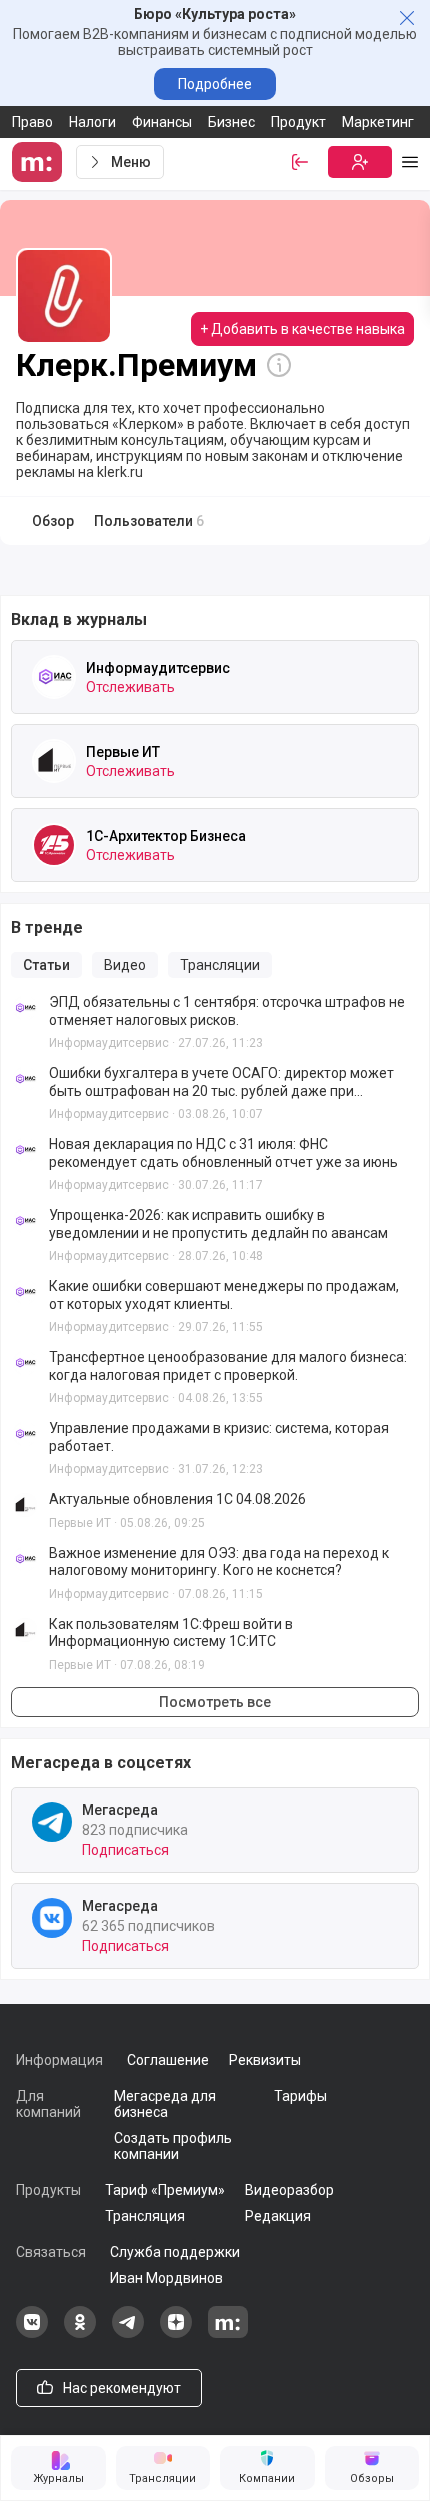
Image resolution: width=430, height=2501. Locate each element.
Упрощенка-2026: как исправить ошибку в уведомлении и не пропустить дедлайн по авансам (218, 1224)
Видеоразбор (289, 2190)
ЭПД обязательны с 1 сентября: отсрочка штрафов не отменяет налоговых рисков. (227, 1011)
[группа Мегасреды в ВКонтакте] (32, 2333)
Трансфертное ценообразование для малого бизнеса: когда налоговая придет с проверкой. (228, 1366)
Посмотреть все (215, 1702)
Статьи (46, 965)
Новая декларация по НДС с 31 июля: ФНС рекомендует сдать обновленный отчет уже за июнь (223, 1153)
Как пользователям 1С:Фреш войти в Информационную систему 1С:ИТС (171, 1633)
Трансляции (220, 965)
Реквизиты (265, 2060)
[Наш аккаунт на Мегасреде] (228, 2333)
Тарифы (300, 2096)
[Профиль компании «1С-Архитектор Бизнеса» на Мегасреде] (54, 845)
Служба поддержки (175, 2252)
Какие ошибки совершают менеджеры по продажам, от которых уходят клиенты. (224, 1295)
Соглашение (168, 2060)
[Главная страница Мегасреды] (40, 162)
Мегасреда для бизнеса (165, 2104)
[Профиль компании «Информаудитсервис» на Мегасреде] (54, 677)
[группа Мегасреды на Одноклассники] (80, 2333)
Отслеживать (130, 687)
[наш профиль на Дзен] (176, 2333)
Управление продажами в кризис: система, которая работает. (219, 1437)
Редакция (278, 2216)
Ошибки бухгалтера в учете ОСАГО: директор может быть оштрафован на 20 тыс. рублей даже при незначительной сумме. (221, 1082)
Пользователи (149, 521)
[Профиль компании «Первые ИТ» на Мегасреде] (54, 761)
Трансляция (145, 2216)
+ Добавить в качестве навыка (302, 329)
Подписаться (125, 1850)
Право (32, 122)
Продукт (298, 122)
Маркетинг (378, 122)
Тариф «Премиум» (165, 2190)
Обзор (53, 521)
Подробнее (215, 84)
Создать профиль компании (173, 2146)
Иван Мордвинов (166, 2278)
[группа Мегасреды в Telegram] (128, 2333)
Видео (125, 965)
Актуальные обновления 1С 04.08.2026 (177, 1499)
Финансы (162, 122)
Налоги (92, 122)
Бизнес (231, 122)
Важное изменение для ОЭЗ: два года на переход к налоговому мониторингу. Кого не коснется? (219, 1562)
